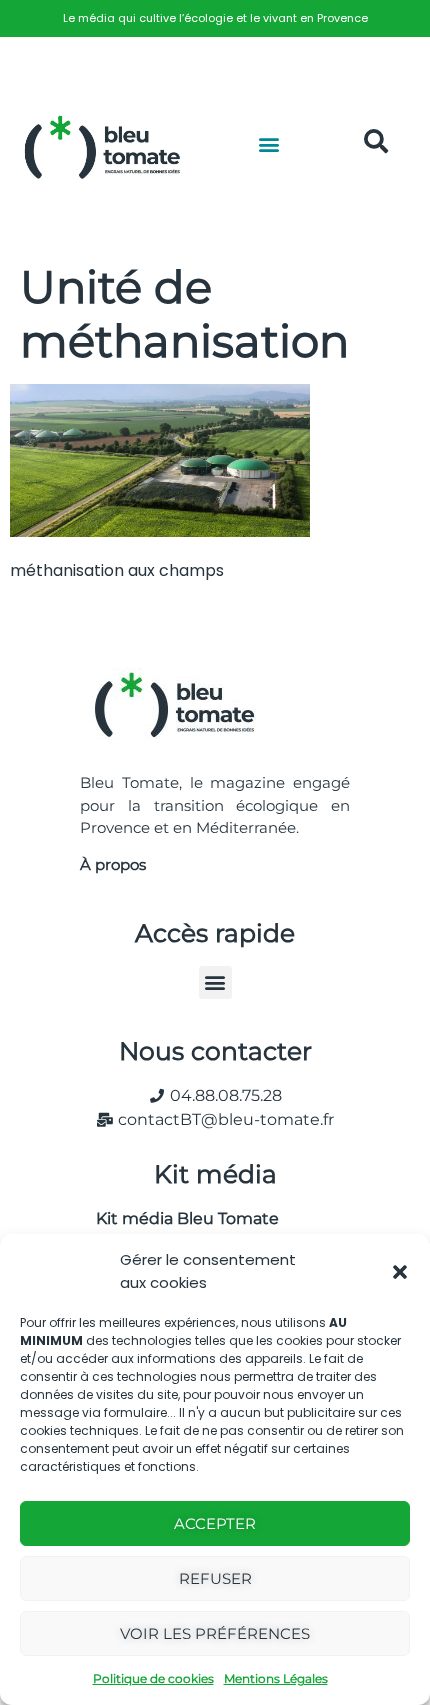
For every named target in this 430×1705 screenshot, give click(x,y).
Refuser (215, 1578)
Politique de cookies (153, 1678)
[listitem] (215, 18)
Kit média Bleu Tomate (179, 1218)
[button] (400, 1272)
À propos (113, 864)
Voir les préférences (215, 1633)
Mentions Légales (276, 1678)
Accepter (215, 1523)
